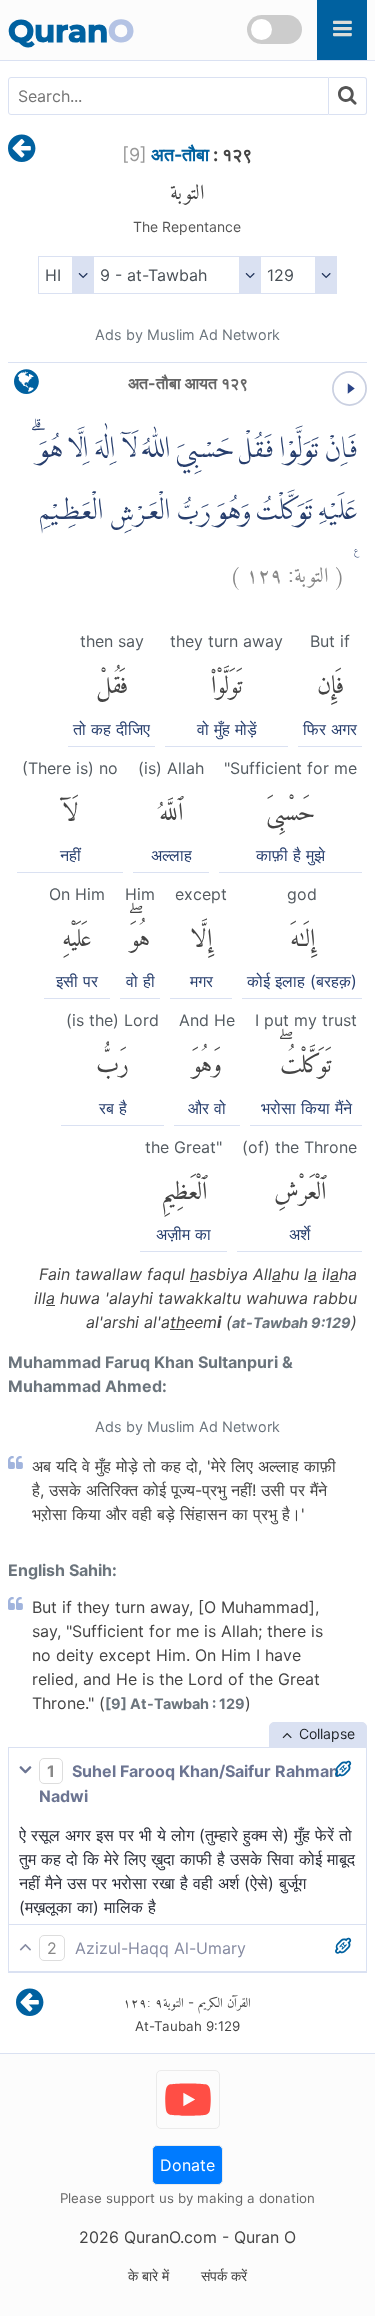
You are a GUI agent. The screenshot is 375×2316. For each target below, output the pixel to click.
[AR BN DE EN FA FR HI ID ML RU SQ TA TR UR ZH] (65, 275)
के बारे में (148, 2275)
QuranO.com (170, 2237)
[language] (26, 386)
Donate (187, 2165)
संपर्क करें (224, 2275)
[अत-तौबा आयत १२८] (21, 150)
